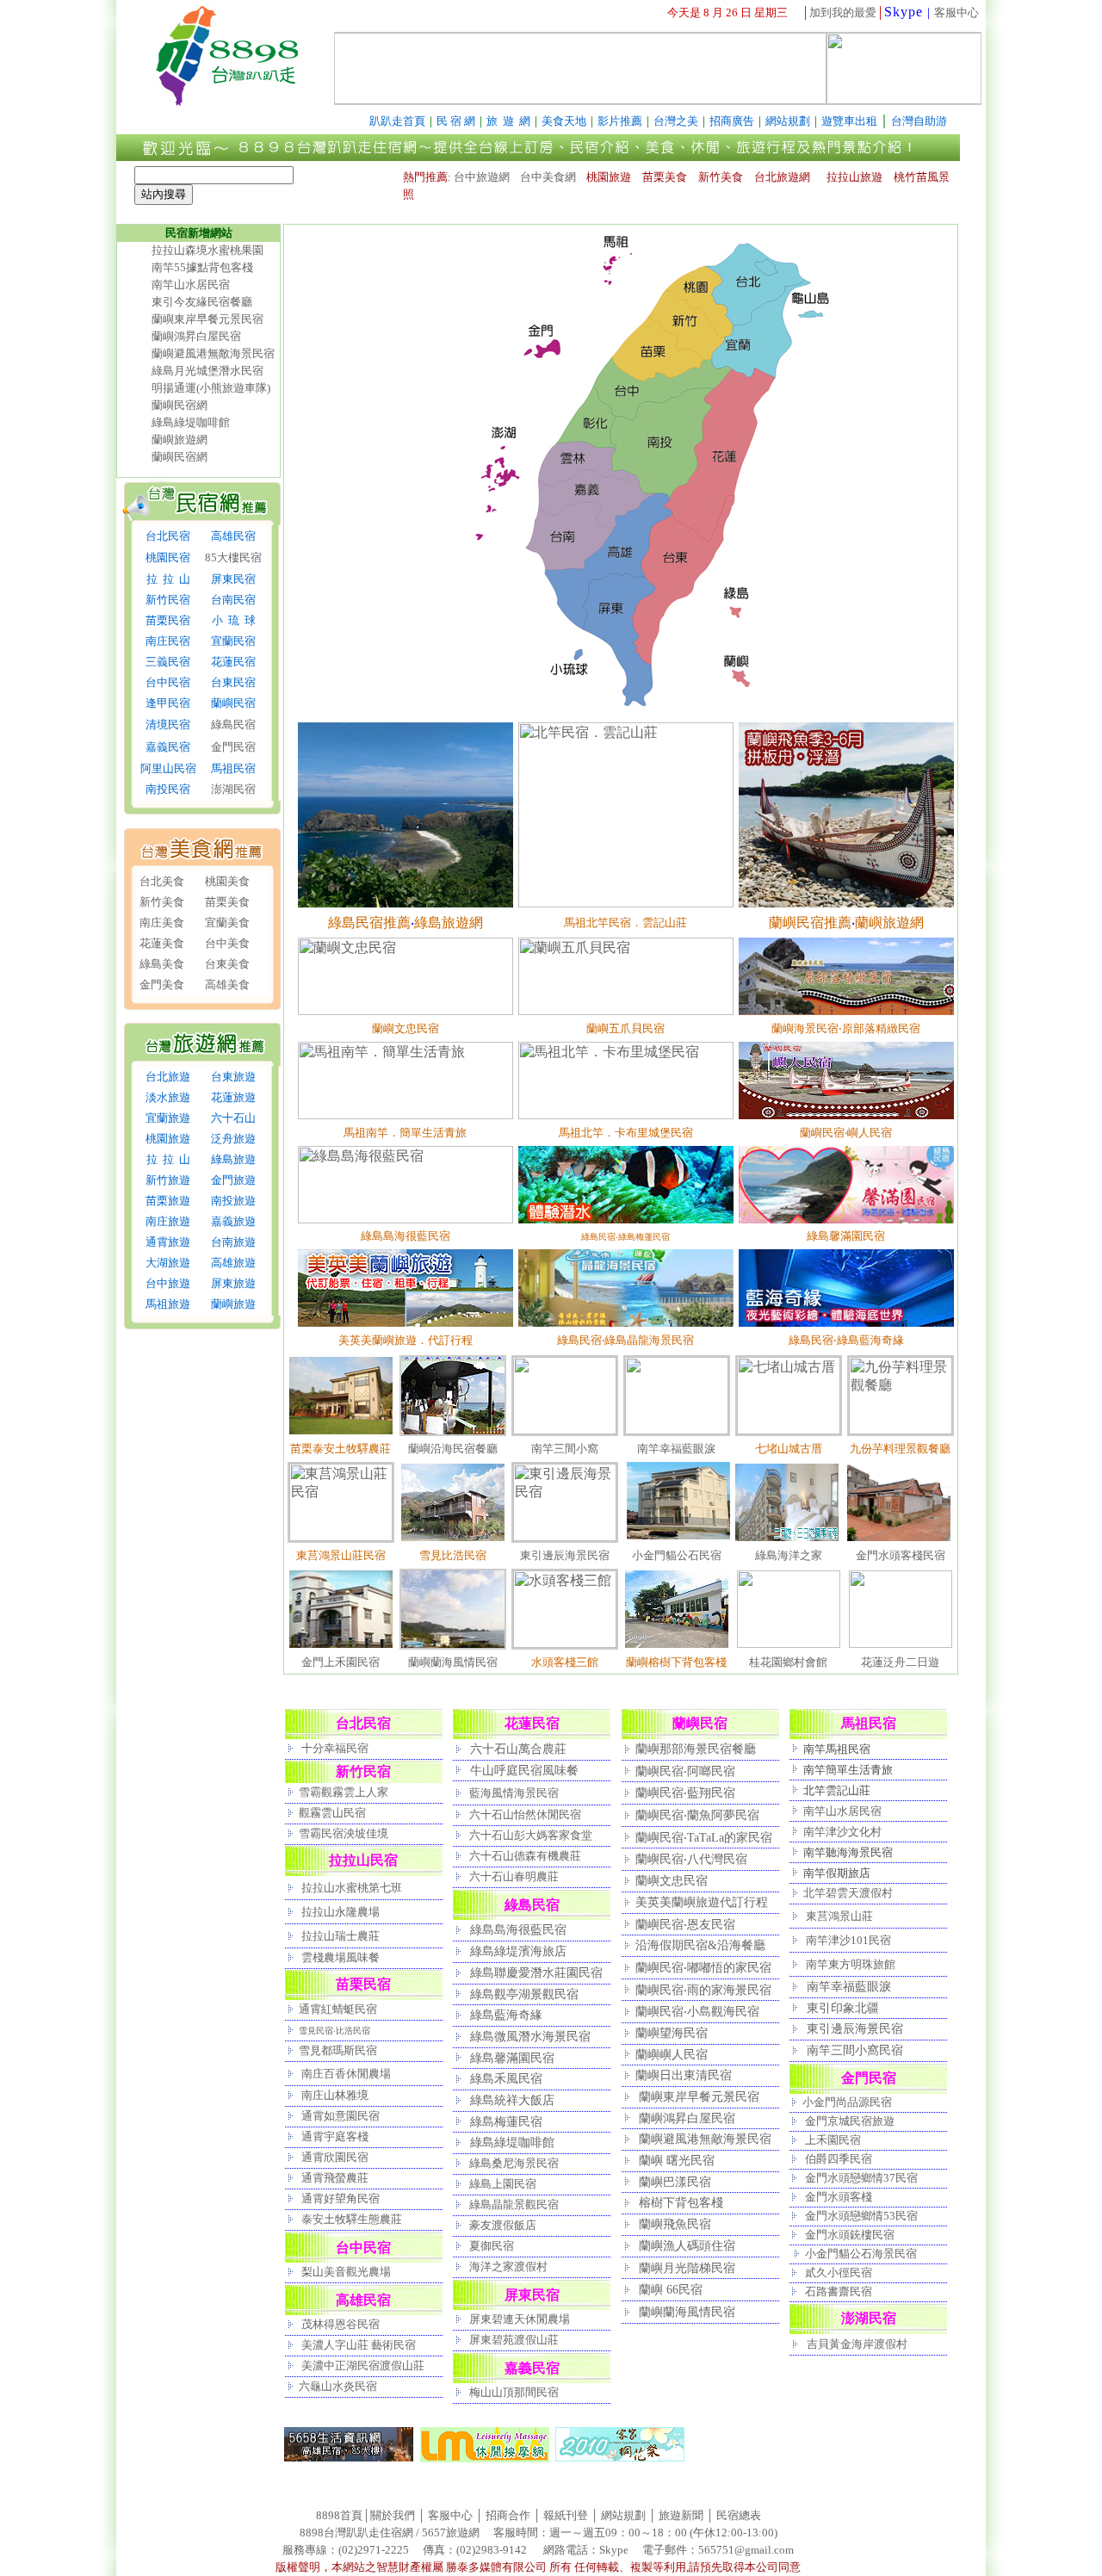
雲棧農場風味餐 (341, 1957)
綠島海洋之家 (789, 1555)
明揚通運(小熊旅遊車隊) (211, 388)
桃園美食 (227, 881)
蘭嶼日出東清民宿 (684, 2075)
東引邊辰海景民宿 (565, 1555)
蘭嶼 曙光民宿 (677, 2160)
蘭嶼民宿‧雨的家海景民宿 (703, 1990)
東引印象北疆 (843, 2008)
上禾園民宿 (833, 2140)
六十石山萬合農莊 (518, 1749)
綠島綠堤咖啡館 (191, 422)
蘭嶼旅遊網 (180, 440)
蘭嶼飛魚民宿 (675, 2224)
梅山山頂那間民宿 (514, 2392)
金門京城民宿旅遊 (850, 2121)
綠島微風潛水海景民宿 (530, 2036)
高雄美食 (227, 985)
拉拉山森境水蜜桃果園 (207, 250)
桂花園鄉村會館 (788, 1662)
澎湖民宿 (233, 789)
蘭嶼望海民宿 (672, 2033)
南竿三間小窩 (565, 1449)
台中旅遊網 (482, 177)
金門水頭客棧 (839, 2197)
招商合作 (507, 2515)
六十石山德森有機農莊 (525, 1856)
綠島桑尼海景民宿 (514, 2163)
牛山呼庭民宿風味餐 (524, 1770)
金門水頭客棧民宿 (901, 1555)
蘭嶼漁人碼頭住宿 (687, 2245)
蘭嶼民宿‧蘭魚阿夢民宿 (697, 1815)
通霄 (313, 2116)
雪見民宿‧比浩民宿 (334, 2031)
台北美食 (162, 881)
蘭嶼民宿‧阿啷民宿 (685, 1771)
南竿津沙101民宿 (848, 1940)
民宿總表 (739, 2515)
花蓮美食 (162, 943)
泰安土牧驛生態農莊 (352, 2219)
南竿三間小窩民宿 (855, 2050)
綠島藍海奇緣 (506, 2015)
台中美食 (227, 943)
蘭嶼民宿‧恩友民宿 (685, 1924)
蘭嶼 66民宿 (671, 2289)
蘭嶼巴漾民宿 (675, 2182)
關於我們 (393, 2515)
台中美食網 (548, 177)
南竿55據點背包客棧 (202, 267)
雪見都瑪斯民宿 (338, 2050)
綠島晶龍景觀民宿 (514, 2204)
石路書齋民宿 (839, 2291)
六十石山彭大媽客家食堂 (531, 1835)
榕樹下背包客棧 (681, 2202)
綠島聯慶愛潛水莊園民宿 (536, 1972)
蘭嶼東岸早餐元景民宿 (207, 319)
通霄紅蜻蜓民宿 (338, 2009)
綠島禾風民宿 (506, 2078)
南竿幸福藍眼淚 (676, 1449)
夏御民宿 (492, 2246)
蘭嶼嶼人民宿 (672, 2054)
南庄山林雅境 (334, 2095)
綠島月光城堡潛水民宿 (207, 371)
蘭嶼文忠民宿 (672, 1880)
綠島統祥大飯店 (512, 2100)
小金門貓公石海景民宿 (861, 2254)
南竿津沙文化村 (842, 1832)
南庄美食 (162, 923)
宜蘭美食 (227, 923)
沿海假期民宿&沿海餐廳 (700, 1945)
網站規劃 (623, 2515)
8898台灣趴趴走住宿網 (356, 2533)
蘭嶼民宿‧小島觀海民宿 (697, 2011)
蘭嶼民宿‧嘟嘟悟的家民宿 (703, 1967)
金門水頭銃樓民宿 (850, 2235)
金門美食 (162, 985)
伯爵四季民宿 (839, 2159)
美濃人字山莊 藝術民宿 (359, 2345)
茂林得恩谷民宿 (339, 2324)
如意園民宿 (352, 2116)
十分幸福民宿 (335, 1748)
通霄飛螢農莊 (335, 2178)
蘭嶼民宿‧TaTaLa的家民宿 (704, 1837)
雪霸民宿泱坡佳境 (344, 1833)
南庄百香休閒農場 (346, 2074)
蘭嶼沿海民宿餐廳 (453, 1449)
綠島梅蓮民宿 (506, 2121)
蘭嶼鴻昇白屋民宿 (196, 336)
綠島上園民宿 (503, 2184)
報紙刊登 (566, 2515)
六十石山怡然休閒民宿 (525, 1814)
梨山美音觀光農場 (345, 2272)
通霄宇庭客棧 (335, 2136)
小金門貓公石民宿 (677, 1555)
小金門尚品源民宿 (847, 2102)
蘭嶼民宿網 (180, 405)
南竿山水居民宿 (191, 285)
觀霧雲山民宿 (332, 1813)
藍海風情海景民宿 (514, 1793)
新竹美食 (162, 902)
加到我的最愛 (843, 12)
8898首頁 (339, 2515)
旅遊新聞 (681, 2515)
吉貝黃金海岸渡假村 (857, 2344)
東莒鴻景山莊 (839, 1916)
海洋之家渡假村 (508, 2266)
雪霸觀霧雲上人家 (344, 1792)
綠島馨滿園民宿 (512, 2058)
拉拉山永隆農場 (341, 1912)
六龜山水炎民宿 (338, 2386)
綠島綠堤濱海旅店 (518, 1951)
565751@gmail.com (746, 2550)
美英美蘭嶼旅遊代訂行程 (702, 1902)
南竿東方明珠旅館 (851, 1964)
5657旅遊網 (451, 2533)
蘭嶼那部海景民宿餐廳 (696, 1749)
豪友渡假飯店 (503, 2225)
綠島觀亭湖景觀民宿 (524, 1994)
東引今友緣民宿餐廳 (202, 302)
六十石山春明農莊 (514, 1876)
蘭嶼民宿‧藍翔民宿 (685, 1793)
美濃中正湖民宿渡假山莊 (363, 2365)
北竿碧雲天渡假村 (848, 1893)
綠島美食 (162, 964)
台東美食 (227, 964)
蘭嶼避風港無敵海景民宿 (213, 353)
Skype (904, 12)
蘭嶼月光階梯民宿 (687, 2268)
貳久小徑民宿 (839, 2273)
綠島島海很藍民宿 (518, 1929)
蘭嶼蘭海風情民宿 (453, 1662)
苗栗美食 (227, 902)
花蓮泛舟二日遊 (900, 1662)
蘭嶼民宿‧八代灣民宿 (691, 1859)
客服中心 (957, 12)
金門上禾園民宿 (341, 1662)
